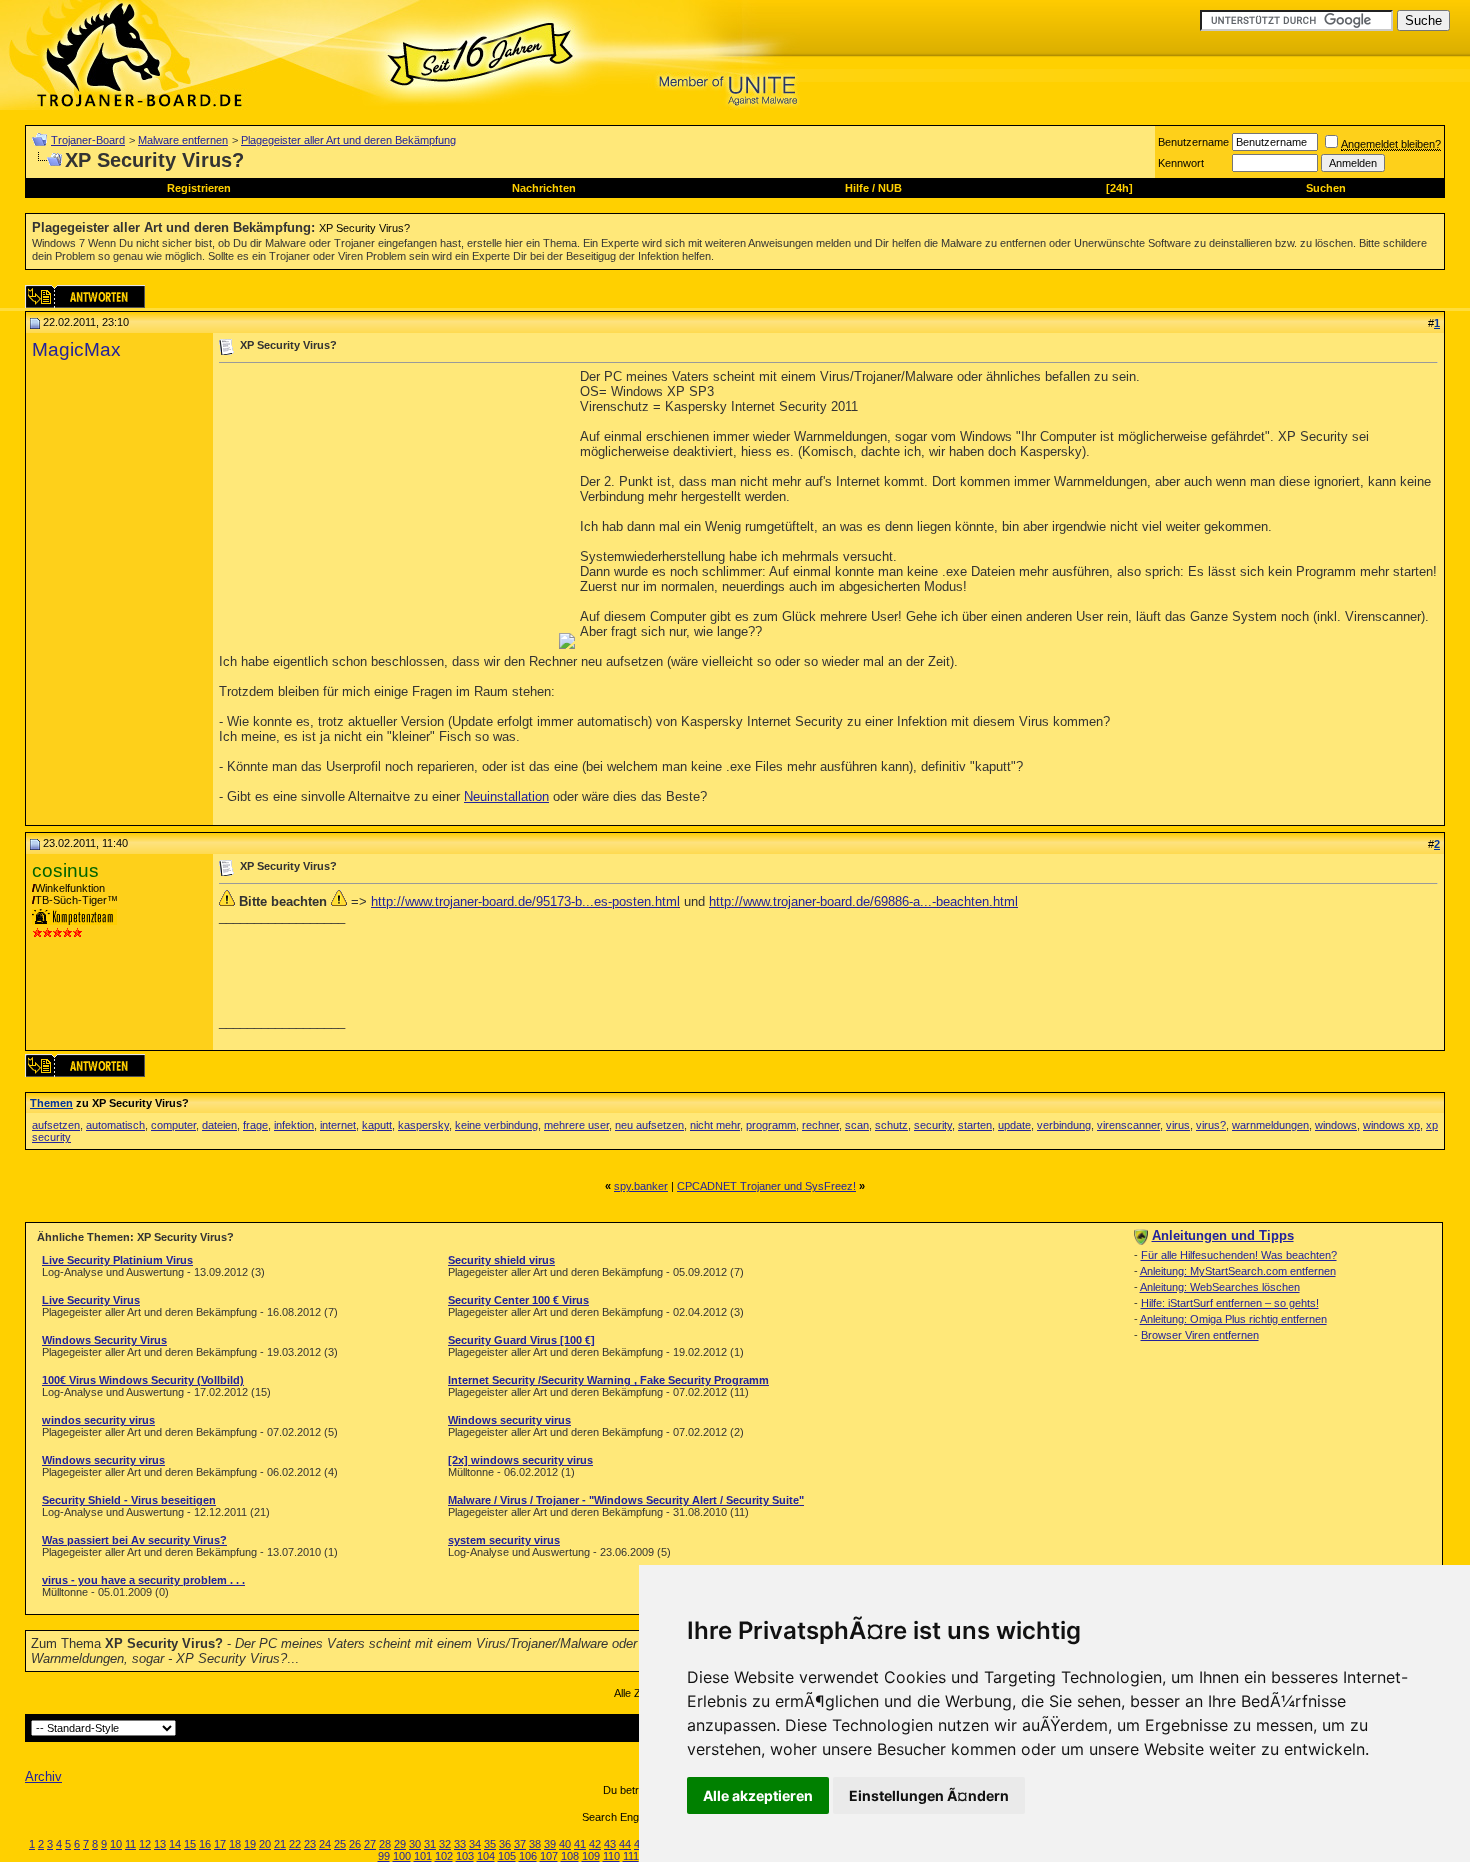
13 (160, 1844)
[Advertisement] (387, 509)
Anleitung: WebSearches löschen (1220, 1287)
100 (402, 1856)
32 (445, 1844)
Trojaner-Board (88, 140)
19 (250, 1844)
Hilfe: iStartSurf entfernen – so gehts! (1230, 1303)
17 (220, 1844)
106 (528, 1856)
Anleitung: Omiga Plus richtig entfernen (1233, 1319)
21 (280, 1844)
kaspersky (423, 1125)
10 (116, 1844)
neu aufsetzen (649, 1125)
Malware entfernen (183, 140)
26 (355, 1844)
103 (465, 1856)
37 (520, 1844)
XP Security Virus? (364, 228)
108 (570, 1856)
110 (611, 1856)
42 (595, 1844)
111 (631, 1856)
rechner (820, 1125)
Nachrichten (544, 188)
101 (423, 1856)
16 (205, 1844)
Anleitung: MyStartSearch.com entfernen (1238, 1271)
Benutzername (1193, 142)
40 (565, 1844)
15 (190, 1844)
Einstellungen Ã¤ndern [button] (929, 1795)
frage (255, 1125)
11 (130, 1844)
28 (385, 1844)
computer (173, 1125)
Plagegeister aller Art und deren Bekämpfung (348, 140)
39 (550, 1844)
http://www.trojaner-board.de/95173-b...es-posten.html (525, 901)
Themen (51, 1103)
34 (475, 1844)
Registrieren (199, 188)
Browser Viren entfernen (1200, 1335)
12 (145, 1844)
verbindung (1064, 1125)
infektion (294, 1125)
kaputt (377, 1125)
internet (338, 1125)
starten (975, 1125)
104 (486, 1856)
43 (610, 1844)
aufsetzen (56, 1125)
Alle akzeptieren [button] (758, 1795)
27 (370, 1844)
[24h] (1119, 188)
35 (490, 1844)
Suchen (1326, 188)
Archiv (43, 1776)
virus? (1211, 1125)
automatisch (115, 1125)
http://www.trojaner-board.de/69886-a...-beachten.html (863, 901)
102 (444, 1856)
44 (625, 1844)
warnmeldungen (1270, 1125)
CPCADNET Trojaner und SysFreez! (766, 1186)
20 (265, 1844)
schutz (891, 1125)
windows (1336, 1125)
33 (460, 1844)
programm (771, 1125)
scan (857, 1125)
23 (310, 1844)
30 (415, 1844)
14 (175, 1844)
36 (505, 1844)
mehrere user (576, 1125)
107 (549, 1856)
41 (580, 1844)
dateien (219, 1125)
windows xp (1391, 1125)
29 (400, 1844)
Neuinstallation (506, 796)
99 (384, 1856)
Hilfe (857, 188)
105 (507, 1856)
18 (235, 1844)
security (933, 1125)
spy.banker (641, 1186)
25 (340, 1844)
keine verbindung (496, 1125)
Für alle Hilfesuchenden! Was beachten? (1239, 1255)
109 (591, 1856)
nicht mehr (715, 1125)
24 (325, 1844)
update (1014, 1125)
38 (535, 1844)
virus (1178, 1125)
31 (430, 1844)
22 (295, 1844)
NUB (890, 188)
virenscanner (1128, 1125)
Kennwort (1181, 163)
